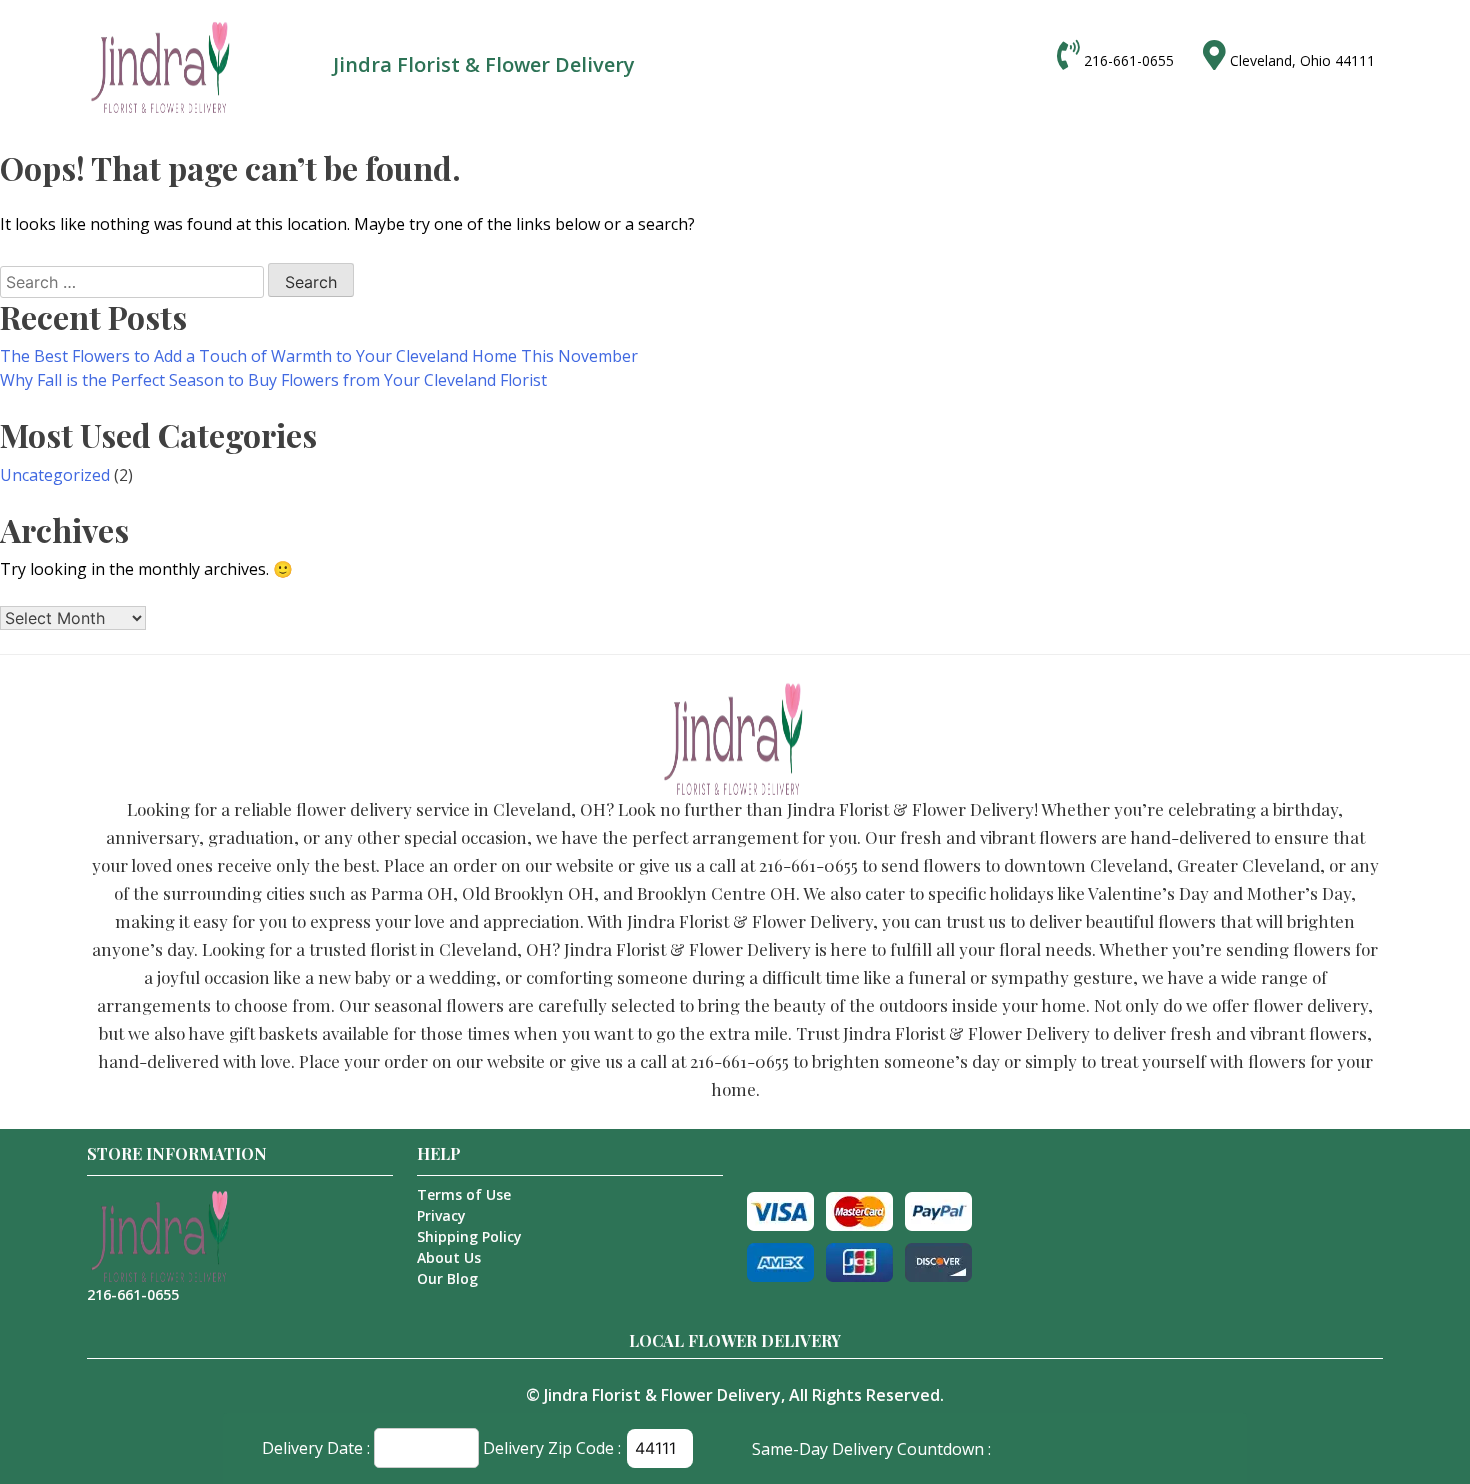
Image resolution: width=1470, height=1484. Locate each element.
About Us (449, 1257)
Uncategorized (55, 475)
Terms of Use (464, 1194)
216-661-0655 (1129, 60)
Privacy (441, 1215)
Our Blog (447, 1278)
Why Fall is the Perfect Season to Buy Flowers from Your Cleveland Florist (273, 380)
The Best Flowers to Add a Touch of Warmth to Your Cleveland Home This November (319, 356)
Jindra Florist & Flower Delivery (662, 1395)
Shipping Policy (469, 1236)
